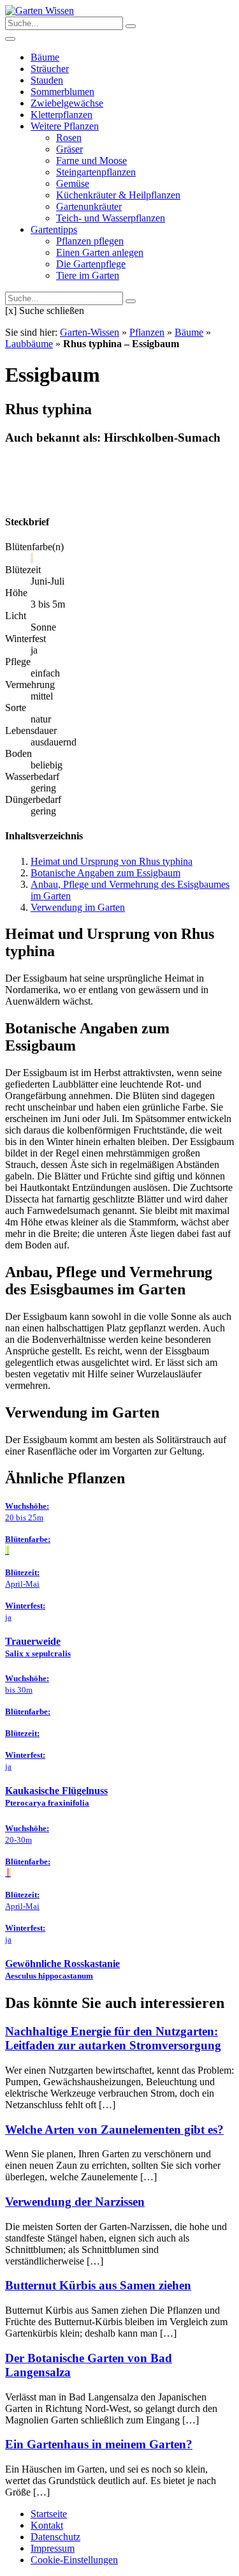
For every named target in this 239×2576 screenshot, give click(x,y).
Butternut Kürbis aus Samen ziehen (98, 2285)
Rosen (69, 138)
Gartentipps (54, 229)
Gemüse (73, 183)
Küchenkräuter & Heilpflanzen (118, 195)
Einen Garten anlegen (100, 252)
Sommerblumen (62, 92)
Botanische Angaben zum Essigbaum (105, 873)
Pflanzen (147, 332)
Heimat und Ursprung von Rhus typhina (112, 861)
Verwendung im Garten (78, 907)
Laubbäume (29, 344)
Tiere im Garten (88, 275)
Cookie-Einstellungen (74, 2560)
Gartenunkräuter (89, 206)
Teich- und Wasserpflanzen (111, 218)
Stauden (47, 80)
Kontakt (47, 2525)
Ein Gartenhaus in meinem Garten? (99, 2444)
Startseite (49, 2514)
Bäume (45, 57)
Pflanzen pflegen (90, 241)
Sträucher (50, 69)
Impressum (53, 2548)
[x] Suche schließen (45, 311)
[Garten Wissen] (40, 11)
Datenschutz (55, 2537)
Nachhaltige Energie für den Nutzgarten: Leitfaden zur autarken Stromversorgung (113, 2038)
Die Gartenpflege (91, 264)
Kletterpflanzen (62, 115)
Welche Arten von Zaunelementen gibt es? (114, 2130)
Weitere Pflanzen (65, 126)
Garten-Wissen (90, 332)
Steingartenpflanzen (96, 172)
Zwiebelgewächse (67, 103)
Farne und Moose (91, 161)
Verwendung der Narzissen (75, 2202)
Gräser (69, 149)
